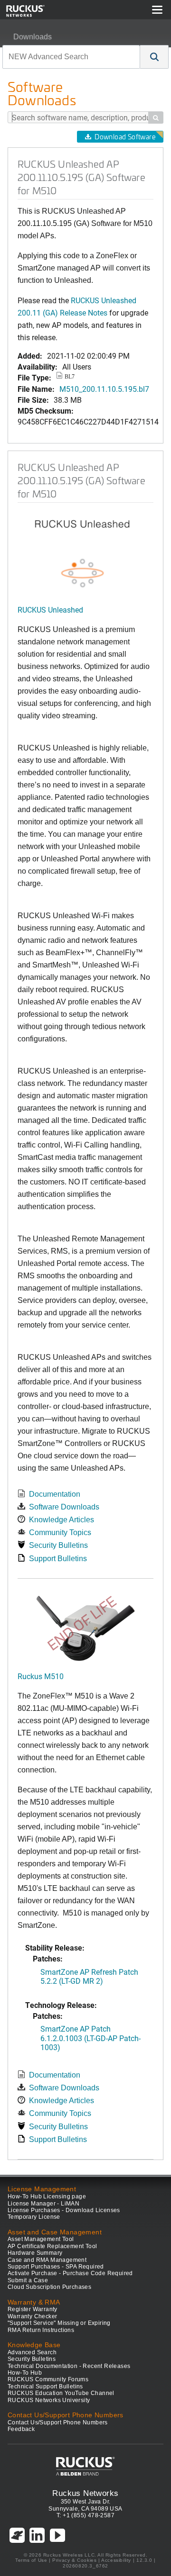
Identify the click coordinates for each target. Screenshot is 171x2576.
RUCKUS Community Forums (48, 2379)
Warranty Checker (32, 2316)
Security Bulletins (58, 1545)
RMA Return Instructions (41, 2330)
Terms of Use (31, 2560)
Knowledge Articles (62, 1520)
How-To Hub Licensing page (47, 2196)
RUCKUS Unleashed (50, 610)
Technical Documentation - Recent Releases (69, 2366)
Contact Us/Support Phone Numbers (58, 2422)
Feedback (21, 2429)
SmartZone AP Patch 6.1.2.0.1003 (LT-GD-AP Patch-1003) (90, 2038)
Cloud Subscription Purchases (49, 2287)
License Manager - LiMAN (43, 2204)
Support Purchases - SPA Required (56, 2267)
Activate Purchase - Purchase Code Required (70, 2273)
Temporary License (34, 2217)
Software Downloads (64, 1507)
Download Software (125, 137)
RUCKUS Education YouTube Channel (61, 2393)
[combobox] (71, 57)
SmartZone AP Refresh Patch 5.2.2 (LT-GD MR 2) (89, 1976)
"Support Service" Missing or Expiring (59, 2323)
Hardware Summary (35, 2253)
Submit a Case (28, 2280)
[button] (154, 57)
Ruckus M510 (41, 1676)
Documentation (55, 1494)
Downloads (33, 37)
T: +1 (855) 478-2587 (85, 2515)
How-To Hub (25, 2373)
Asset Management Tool (41, 2239)
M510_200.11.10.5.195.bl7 (104, 389)
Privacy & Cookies (74, 2560)
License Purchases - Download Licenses (64, 2210)
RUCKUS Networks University (49, 2400)
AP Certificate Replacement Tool (52, 2246)
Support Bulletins (58, 1559)
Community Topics (60, 1532)
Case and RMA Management (47, 2260)
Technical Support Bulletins (45, 2386)
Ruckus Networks (85, 2493)
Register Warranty (33, 2309)
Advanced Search (32, 2352)
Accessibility (116, 2560)
